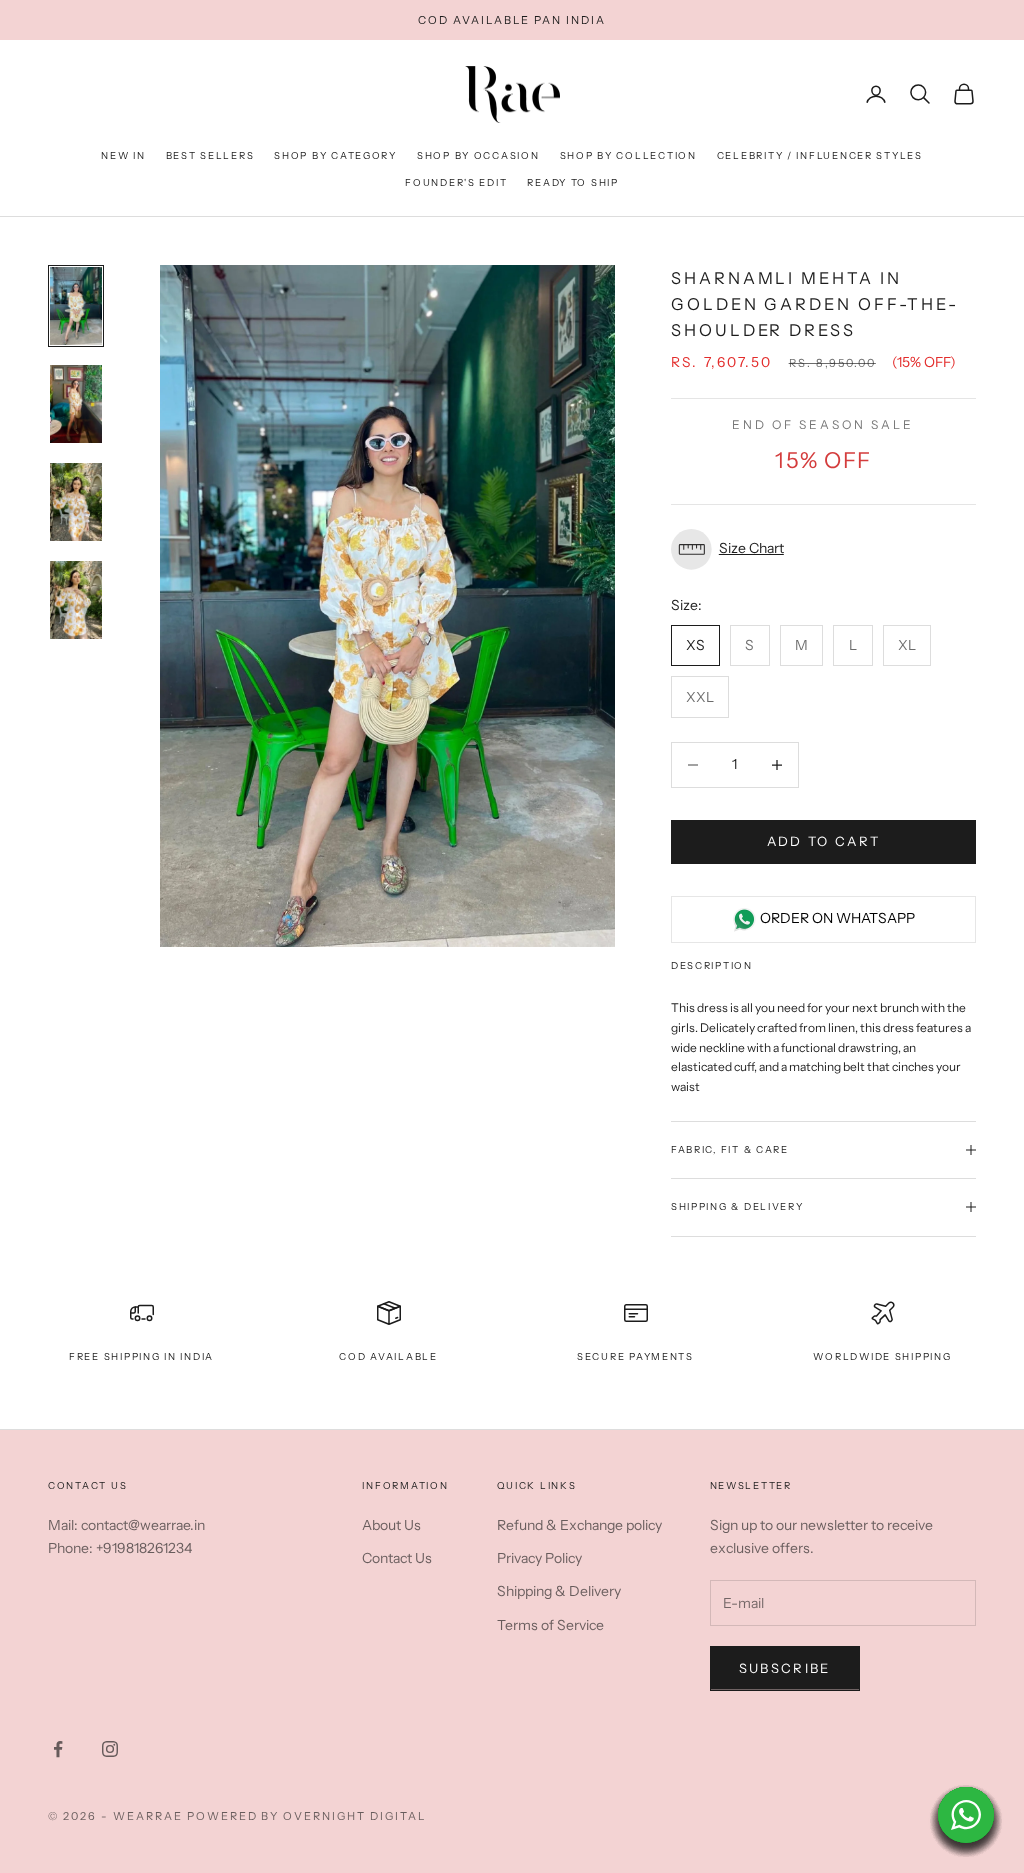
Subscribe (785, 1668)
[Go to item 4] (76, 600)
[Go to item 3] (76, 502)
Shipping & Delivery (559, 1591)
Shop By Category (335, 155)
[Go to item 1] (76, 306)
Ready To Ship (572, 182)
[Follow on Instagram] (110, 1749)
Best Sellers (210, 155)
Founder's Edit (456, 182)
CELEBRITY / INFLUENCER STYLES (820, 155)
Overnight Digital (354, 1816)
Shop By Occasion (478, 155)
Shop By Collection (628, 155)
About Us (391, 1525)
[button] (823, 549)
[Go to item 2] (76, 404)
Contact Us (397, 1558)
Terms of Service (550, 1625)
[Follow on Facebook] (58, 1749)
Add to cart (824, 841)
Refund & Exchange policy (579, 1525)
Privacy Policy (539, 1558)
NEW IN (123, 155)
